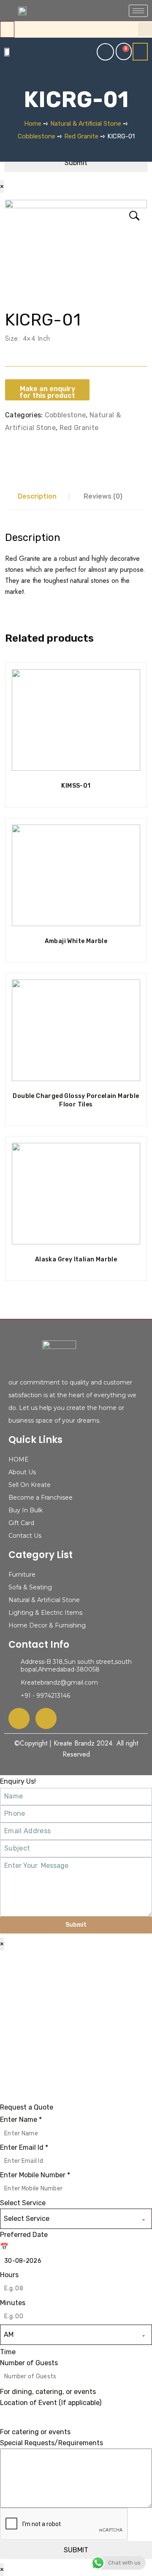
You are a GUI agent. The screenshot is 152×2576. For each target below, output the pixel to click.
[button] (145, 29)
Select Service (23, 2203)
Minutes (13, 2303)
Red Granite (81, 136)
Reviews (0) (103, 496)
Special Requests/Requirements (52, 2443)
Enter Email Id (24, 2147)
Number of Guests (29, 2363)
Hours (9, 2275)
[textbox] (68, 2219)
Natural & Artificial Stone (86, 124)
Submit (76, 1925)
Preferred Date (24, 2235)
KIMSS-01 (76, 786)
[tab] (37, 496)
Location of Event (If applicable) (51, 2403)
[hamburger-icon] (138, 11)
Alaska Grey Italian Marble (76, 1259)
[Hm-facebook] (19, 1718)
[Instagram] (46, 1718)
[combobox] (76, 2219)
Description (37, 496)
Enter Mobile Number (35, 2175)
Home (33, 124)
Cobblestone (37, 136)
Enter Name (21, 2120)
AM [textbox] (9, 2335)
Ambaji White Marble (76, 941)
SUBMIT (76, 2550)
